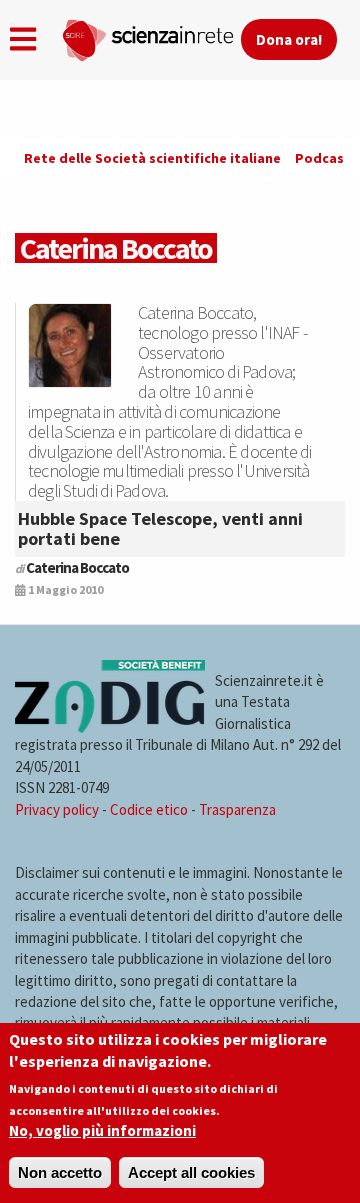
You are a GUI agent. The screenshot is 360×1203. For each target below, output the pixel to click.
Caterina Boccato (77, 567)
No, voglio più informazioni (102, 1130)
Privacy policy (57, 809)
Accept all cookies (191, 1172)
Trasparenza (237, 809)
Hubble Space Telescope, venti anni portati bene (160, 528)
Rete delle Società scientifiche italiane (152, 158)
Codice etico (149, 809)
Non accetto (60, 1172)
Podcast (323, 158)
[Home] (151, 36)
